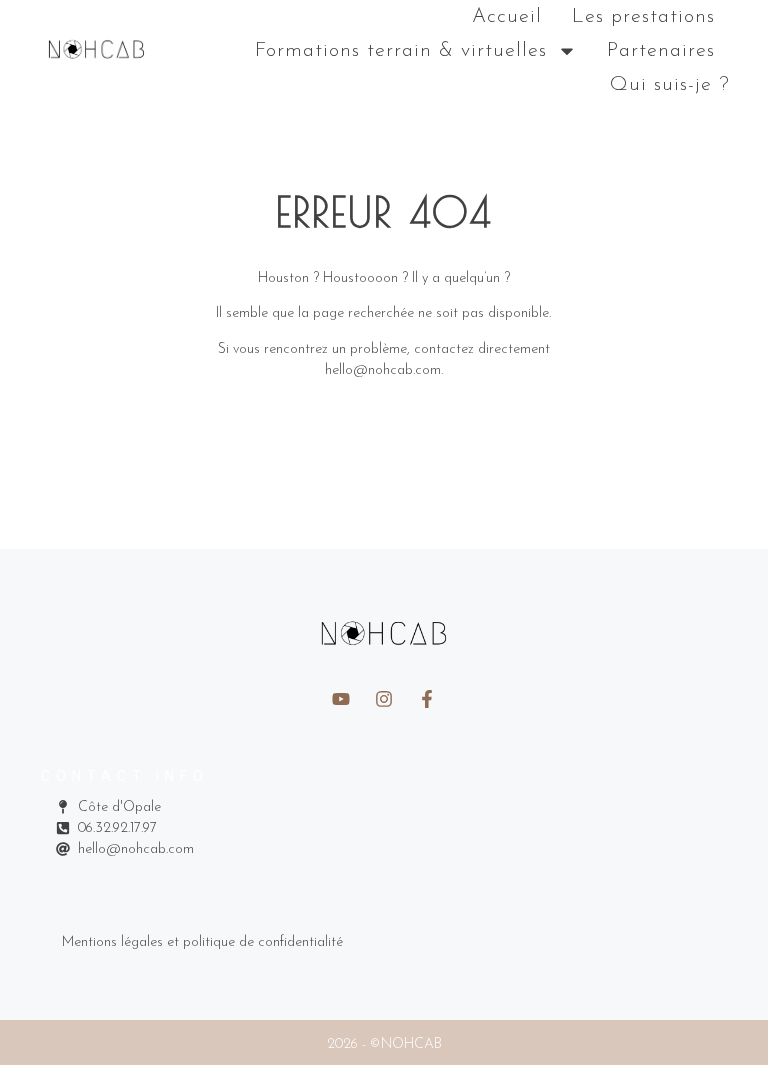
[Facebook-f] (427, 699)
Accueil (507, 17)
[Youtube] (341, 699)
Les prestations (643, 17)
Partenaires (661, 51)
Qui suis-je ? (670, 85)
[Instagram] (384, 699)
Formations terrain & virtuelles (401, 51)
